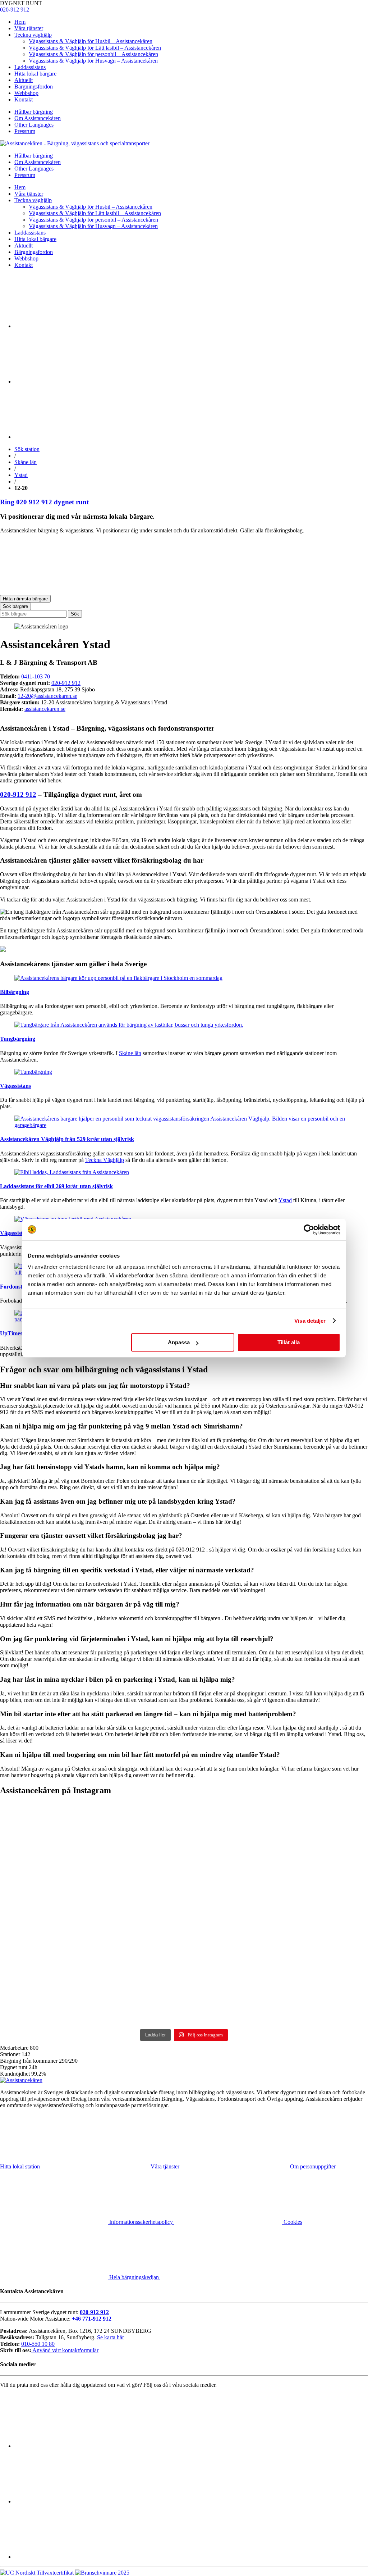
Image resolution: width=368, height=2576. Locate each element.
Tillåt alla (289, 1342)
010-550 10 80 (38, 2344)
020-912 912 (15, 10)
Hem (20, 22)
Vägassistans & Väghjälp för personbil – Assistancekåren (93, 54)
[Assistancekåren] (75, 143)
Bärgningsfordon (34, 87)
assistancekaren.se (45, 709)
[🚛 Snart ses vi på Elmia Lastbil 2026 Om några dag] (231, 1868)
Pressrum (25, 131)
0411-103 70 (36, 676)
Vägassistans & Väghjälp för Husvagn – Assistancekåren (93, 61)
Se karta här (111, 2337)
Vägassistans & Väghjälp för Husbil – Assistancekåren (91, 41)
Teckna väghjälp (33, 35)
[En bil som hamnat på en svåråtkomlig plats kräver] (138, 1872)
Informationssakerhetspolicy (142, 2222)
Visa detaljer (310, 1321)
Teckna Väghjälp (105, 1160)
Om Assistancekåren (38, 118)
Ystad (21, 475)
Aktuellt (24, 80)
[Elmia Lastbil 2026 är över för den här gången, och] (45, 1872)
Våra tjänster (29, 28)
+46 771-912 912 (92, 2319)
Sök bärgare (15, 606)
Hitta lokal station (21, 2166)
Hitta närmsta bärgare (25, 599)
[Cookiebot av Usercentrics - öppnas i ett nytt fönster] (309, 1230)
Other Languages (34, 125)
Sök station (27, 449)
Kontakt (24, 99)
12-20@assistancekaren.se (47, 696)
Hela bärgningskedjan (135, 2277)
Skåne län (26, 462)
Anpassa (179, 1342)
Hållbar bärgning (34, 112)
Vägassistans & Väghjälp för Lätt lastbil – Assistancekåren (95, 48)
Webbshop (26, 93)
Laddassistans (30, 67)
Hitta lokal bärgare (35, 74)
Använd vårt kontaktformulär (65, 2350)
